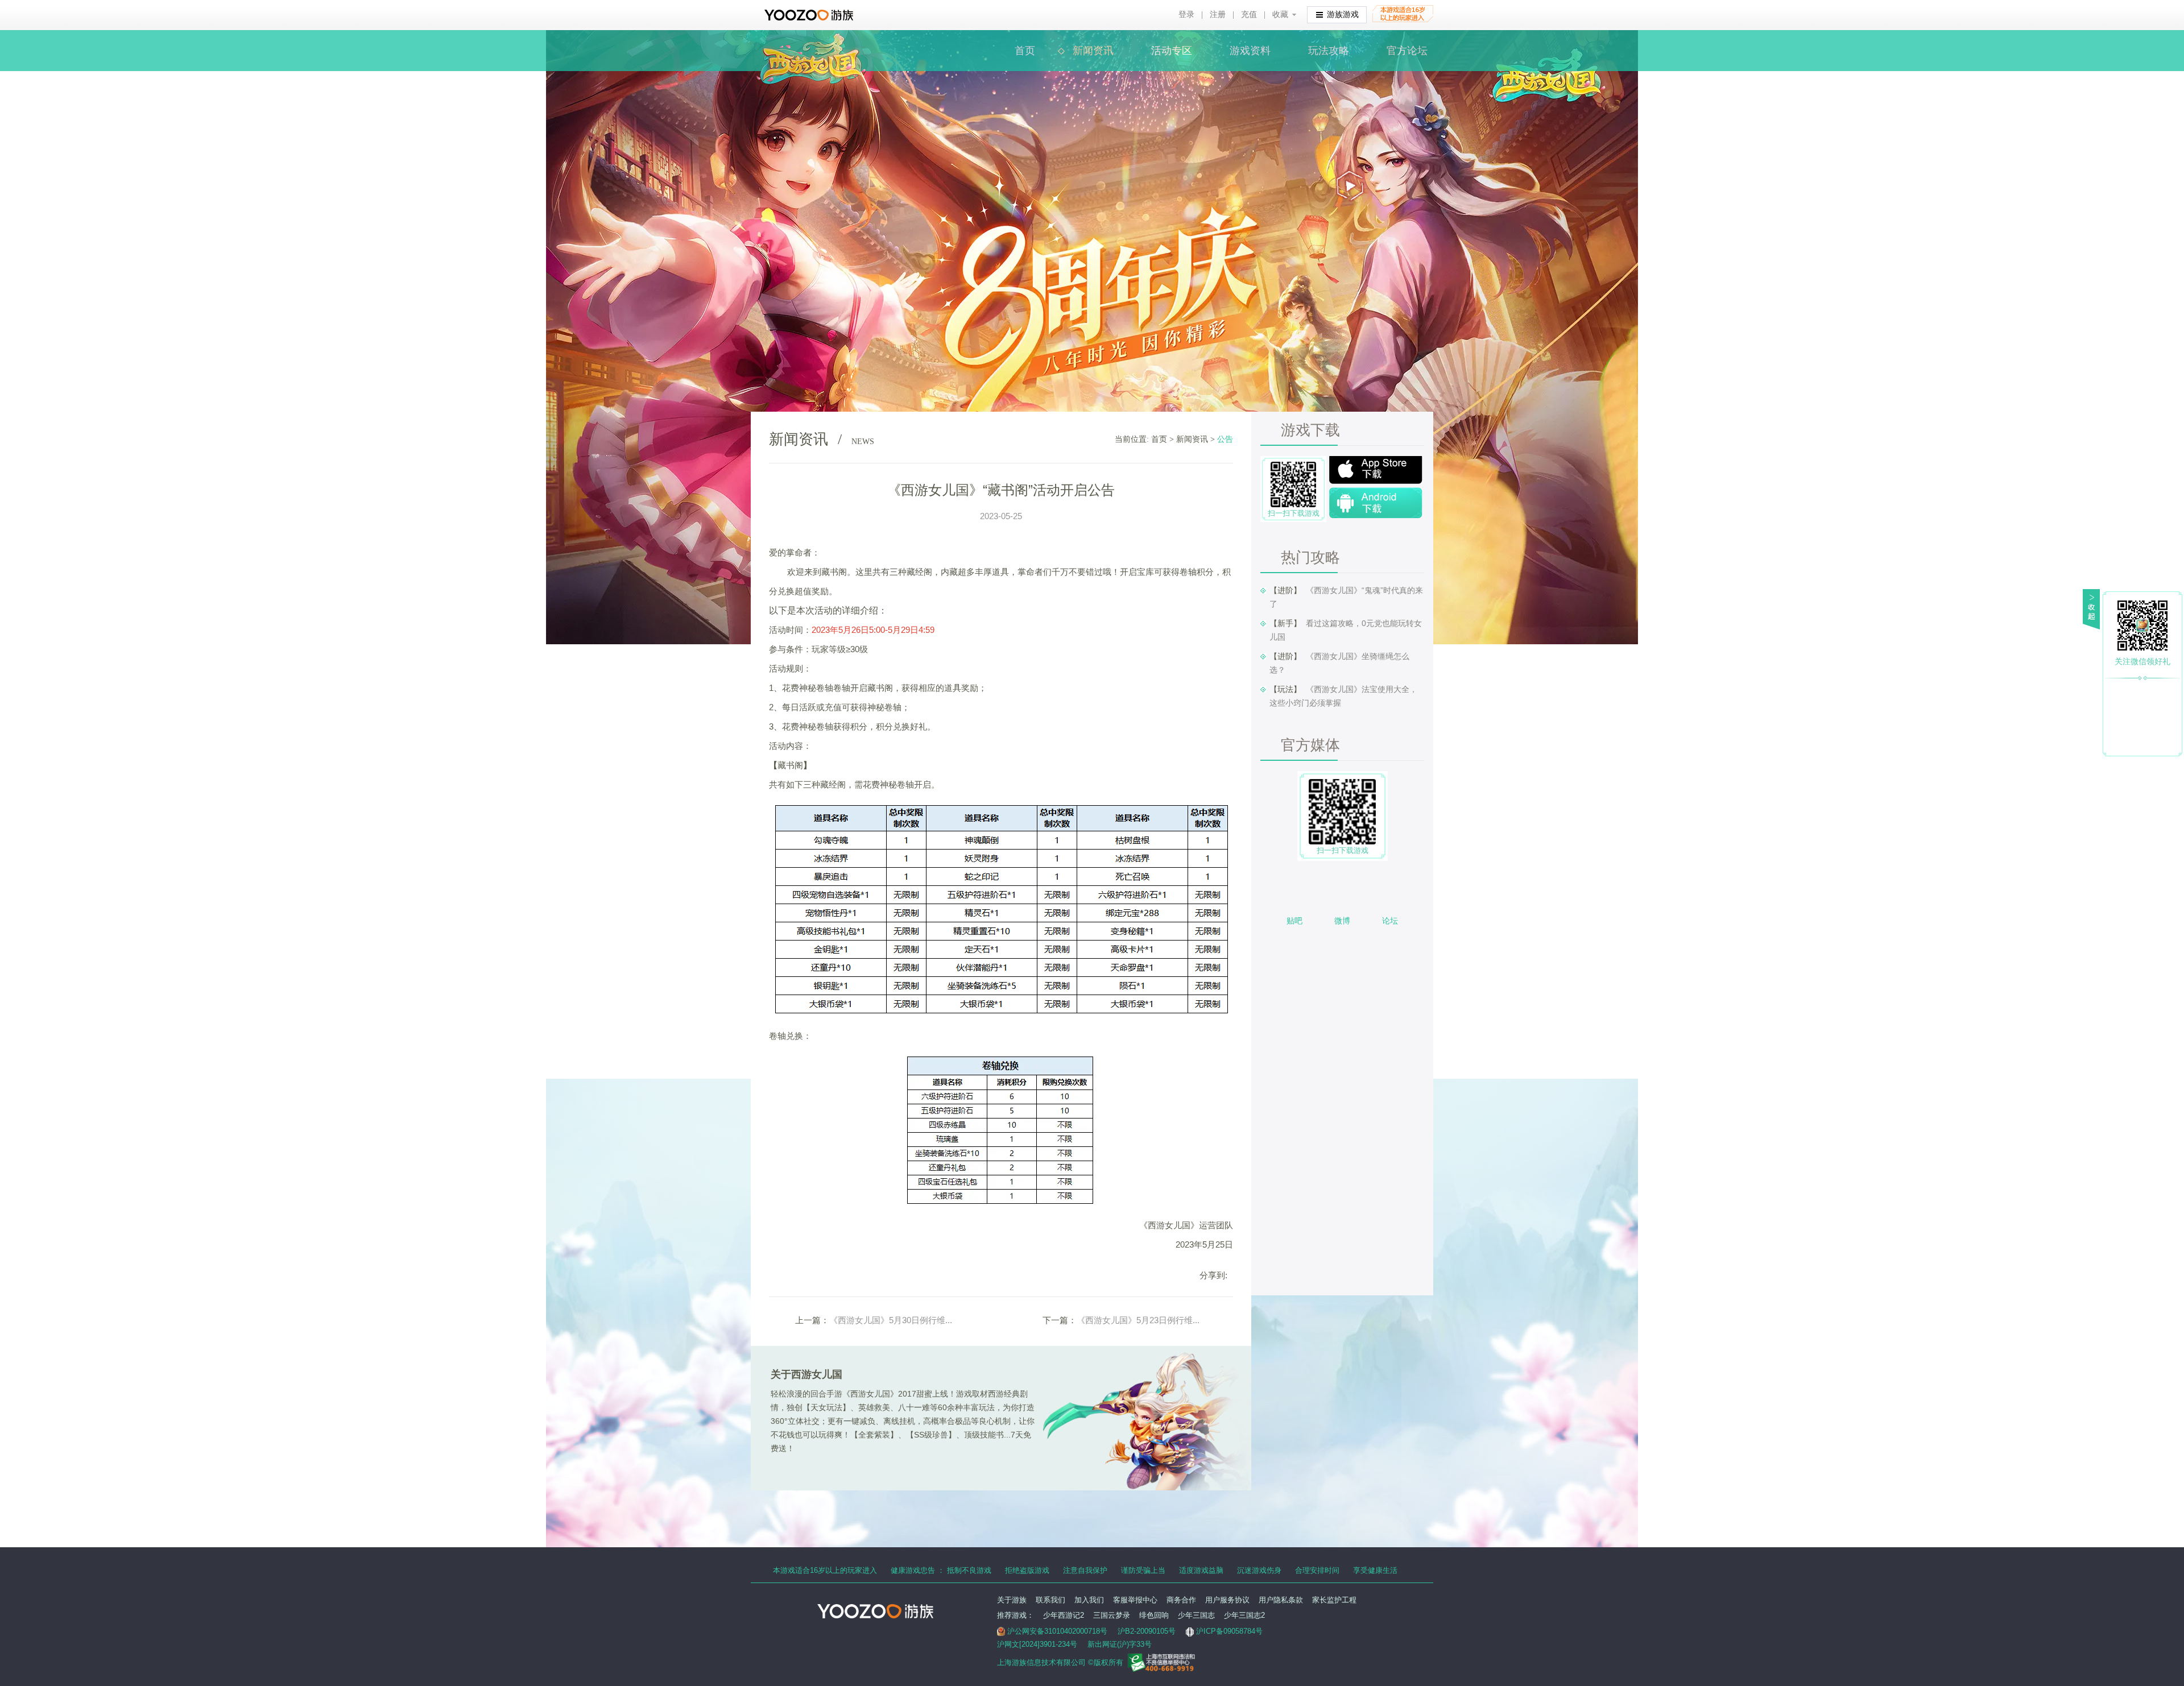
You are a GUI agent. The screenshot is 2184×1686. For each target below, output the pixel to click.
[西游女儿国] (811, 40)
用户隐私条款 (1281, 1600)
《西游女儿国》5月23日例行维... (1138, 1320)
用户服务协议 (1227, 1600)
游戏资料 (1250, 51)
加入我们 (1089, 1600)
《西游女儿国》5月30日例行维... (891, 1320)
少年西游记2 (1064, 1615)
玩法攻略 (1329, 51)
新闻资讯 (1093, 51)
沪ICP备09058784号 (1229, 1631)
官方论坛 (1407, 51)
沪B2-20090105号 (1147, 1631)
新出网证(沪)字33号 (1120, 1644)
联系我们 (1050, 1600)
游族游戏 (1343, 15)
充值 (1249, 15)
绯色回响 (1154, 1615)
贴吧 (1294, 921)
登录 (1186, 15)
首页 (1025, 51)
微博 (1342, 921)
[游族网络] (810, 15)
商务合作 (1181, 1600)
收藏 (1280, 15)
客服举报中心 (1135, 1600)
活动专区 (1172, 51)
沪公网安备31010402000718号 (1057, 1631)
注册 (1218, 15)
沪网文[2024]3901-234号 (1037, 1644)
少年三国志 (1196, 1615)
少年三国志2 (1244, 1615)
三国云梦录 (1112, 1615)
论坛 (1390, 921)
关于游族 (1012, 1600)
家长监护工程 (1334, 1600)
